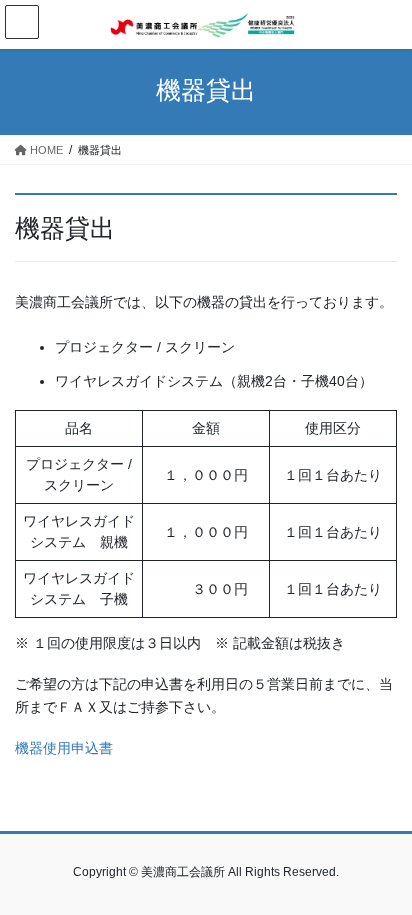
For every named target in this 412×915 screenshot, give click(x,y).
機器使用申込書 (64, 748)
